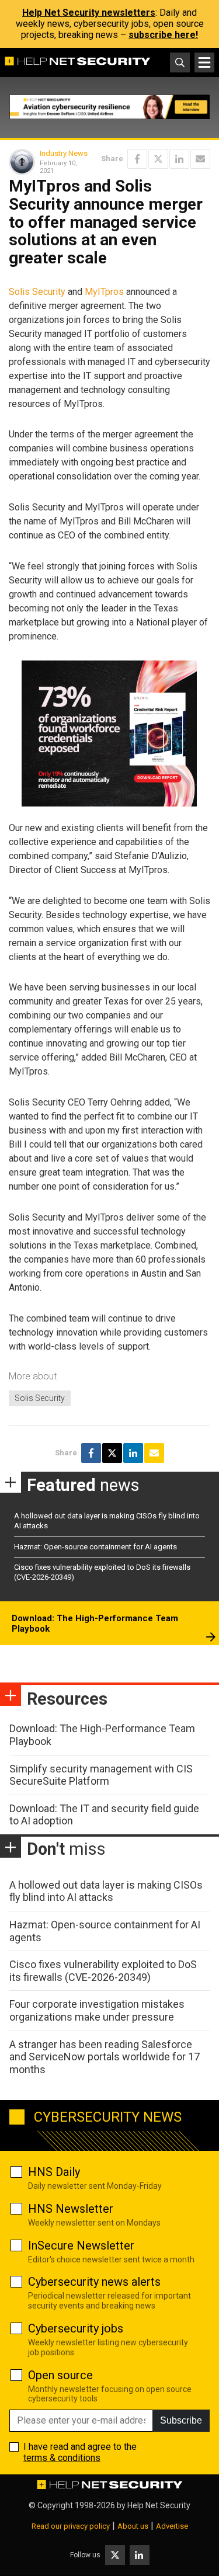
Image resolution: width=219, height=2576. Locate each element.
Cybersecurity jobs (76, 2328)
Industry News (64, 153)
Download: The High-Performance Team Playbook (95, 1624)
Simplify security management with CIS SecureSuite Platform (101, 1775)
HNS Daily (54, 2172)
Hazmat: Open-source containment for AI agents (95, 1547)
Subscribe (181, 2420)
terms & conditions (62, 2458)
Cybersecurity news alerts (94, 2282)
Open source (60, 2375)
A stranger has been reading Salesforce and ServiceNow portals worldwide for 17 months (105, 2057)
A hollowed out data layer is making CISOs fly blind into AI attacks (106, 1891)
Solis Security (37, 292)
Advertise (172, 2526)
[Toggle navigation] (204, 62)
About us (133, 2526)
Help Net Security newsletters (89, 13)
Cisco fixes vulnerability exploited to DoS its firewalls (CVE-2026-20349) (103, 1971)
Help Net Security (159, 2505)
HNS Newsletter (71, 2209)
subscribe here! (163, 35)
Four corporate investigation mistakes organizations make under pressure (97, 2010)
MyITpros (104, 292)
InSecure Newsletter (81, 2245)
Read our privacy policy (71, 2526)
